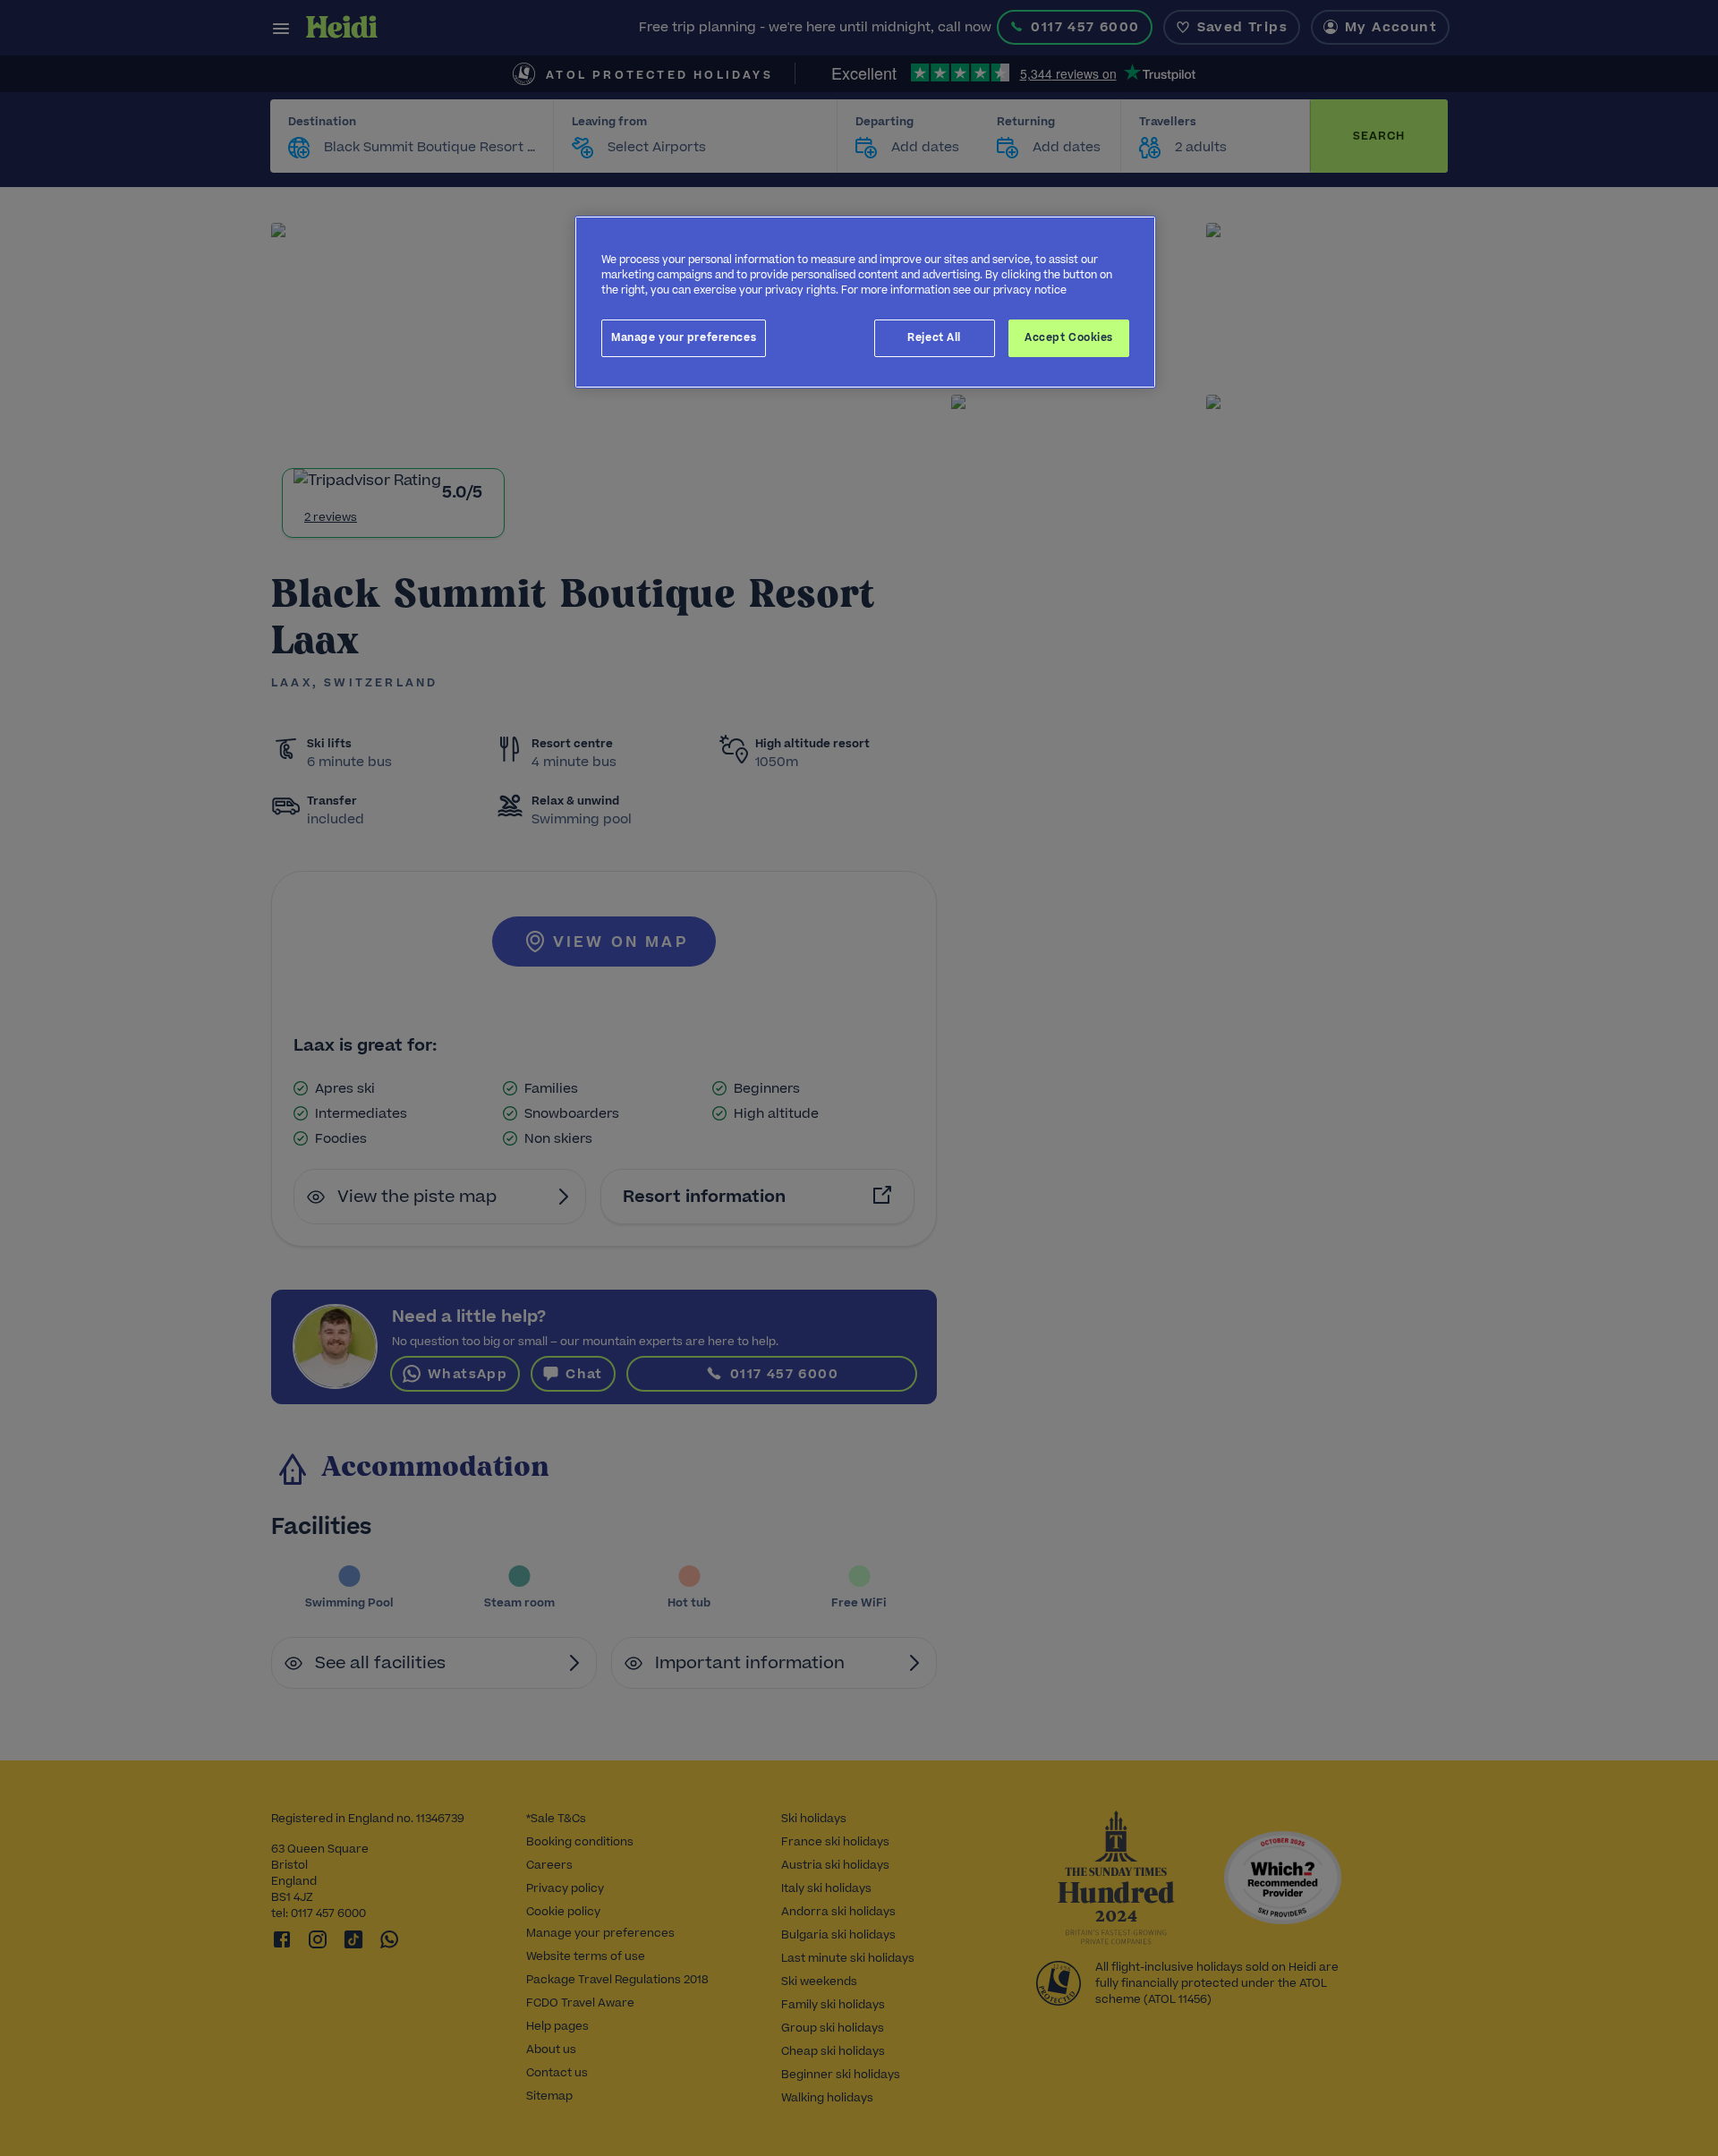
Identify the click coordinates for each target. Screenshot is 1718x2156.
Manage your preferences (684, 337)
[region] (865, 302)
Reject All (934, 337)
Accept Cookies (1069, 337)
